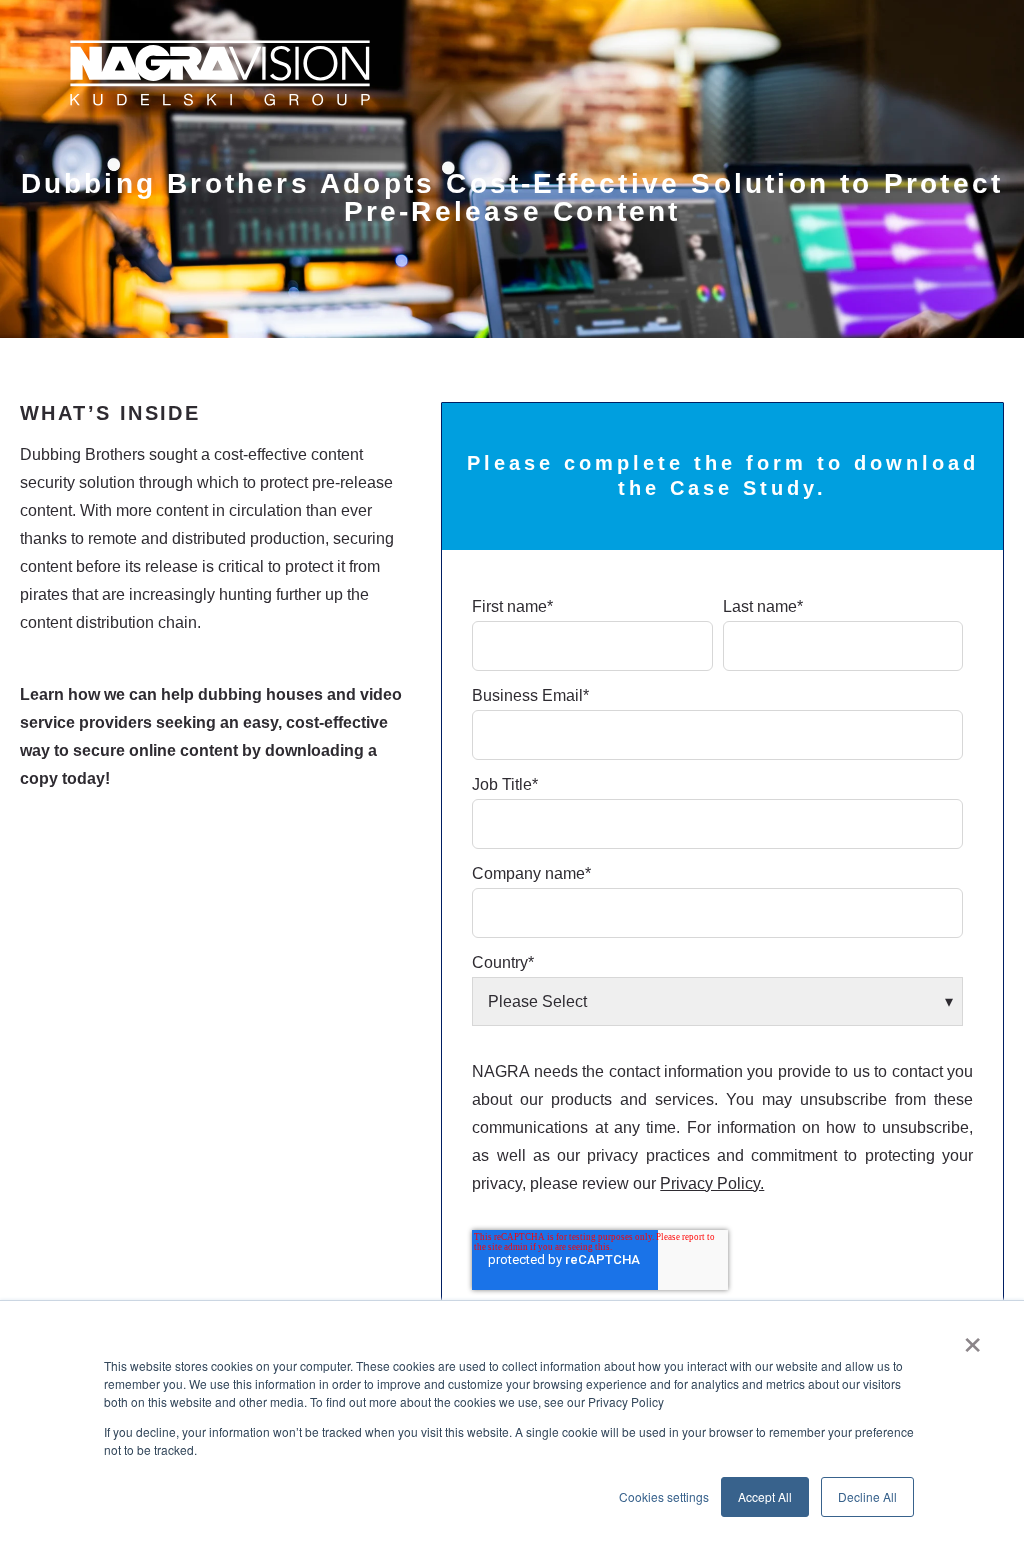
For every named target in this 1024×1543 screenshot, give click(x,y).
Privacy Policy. (712, 1183)
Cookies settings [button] (664, 1496)
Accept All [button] (765, 1496)
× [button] (972, 1338)
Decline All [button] (867, 1496)
